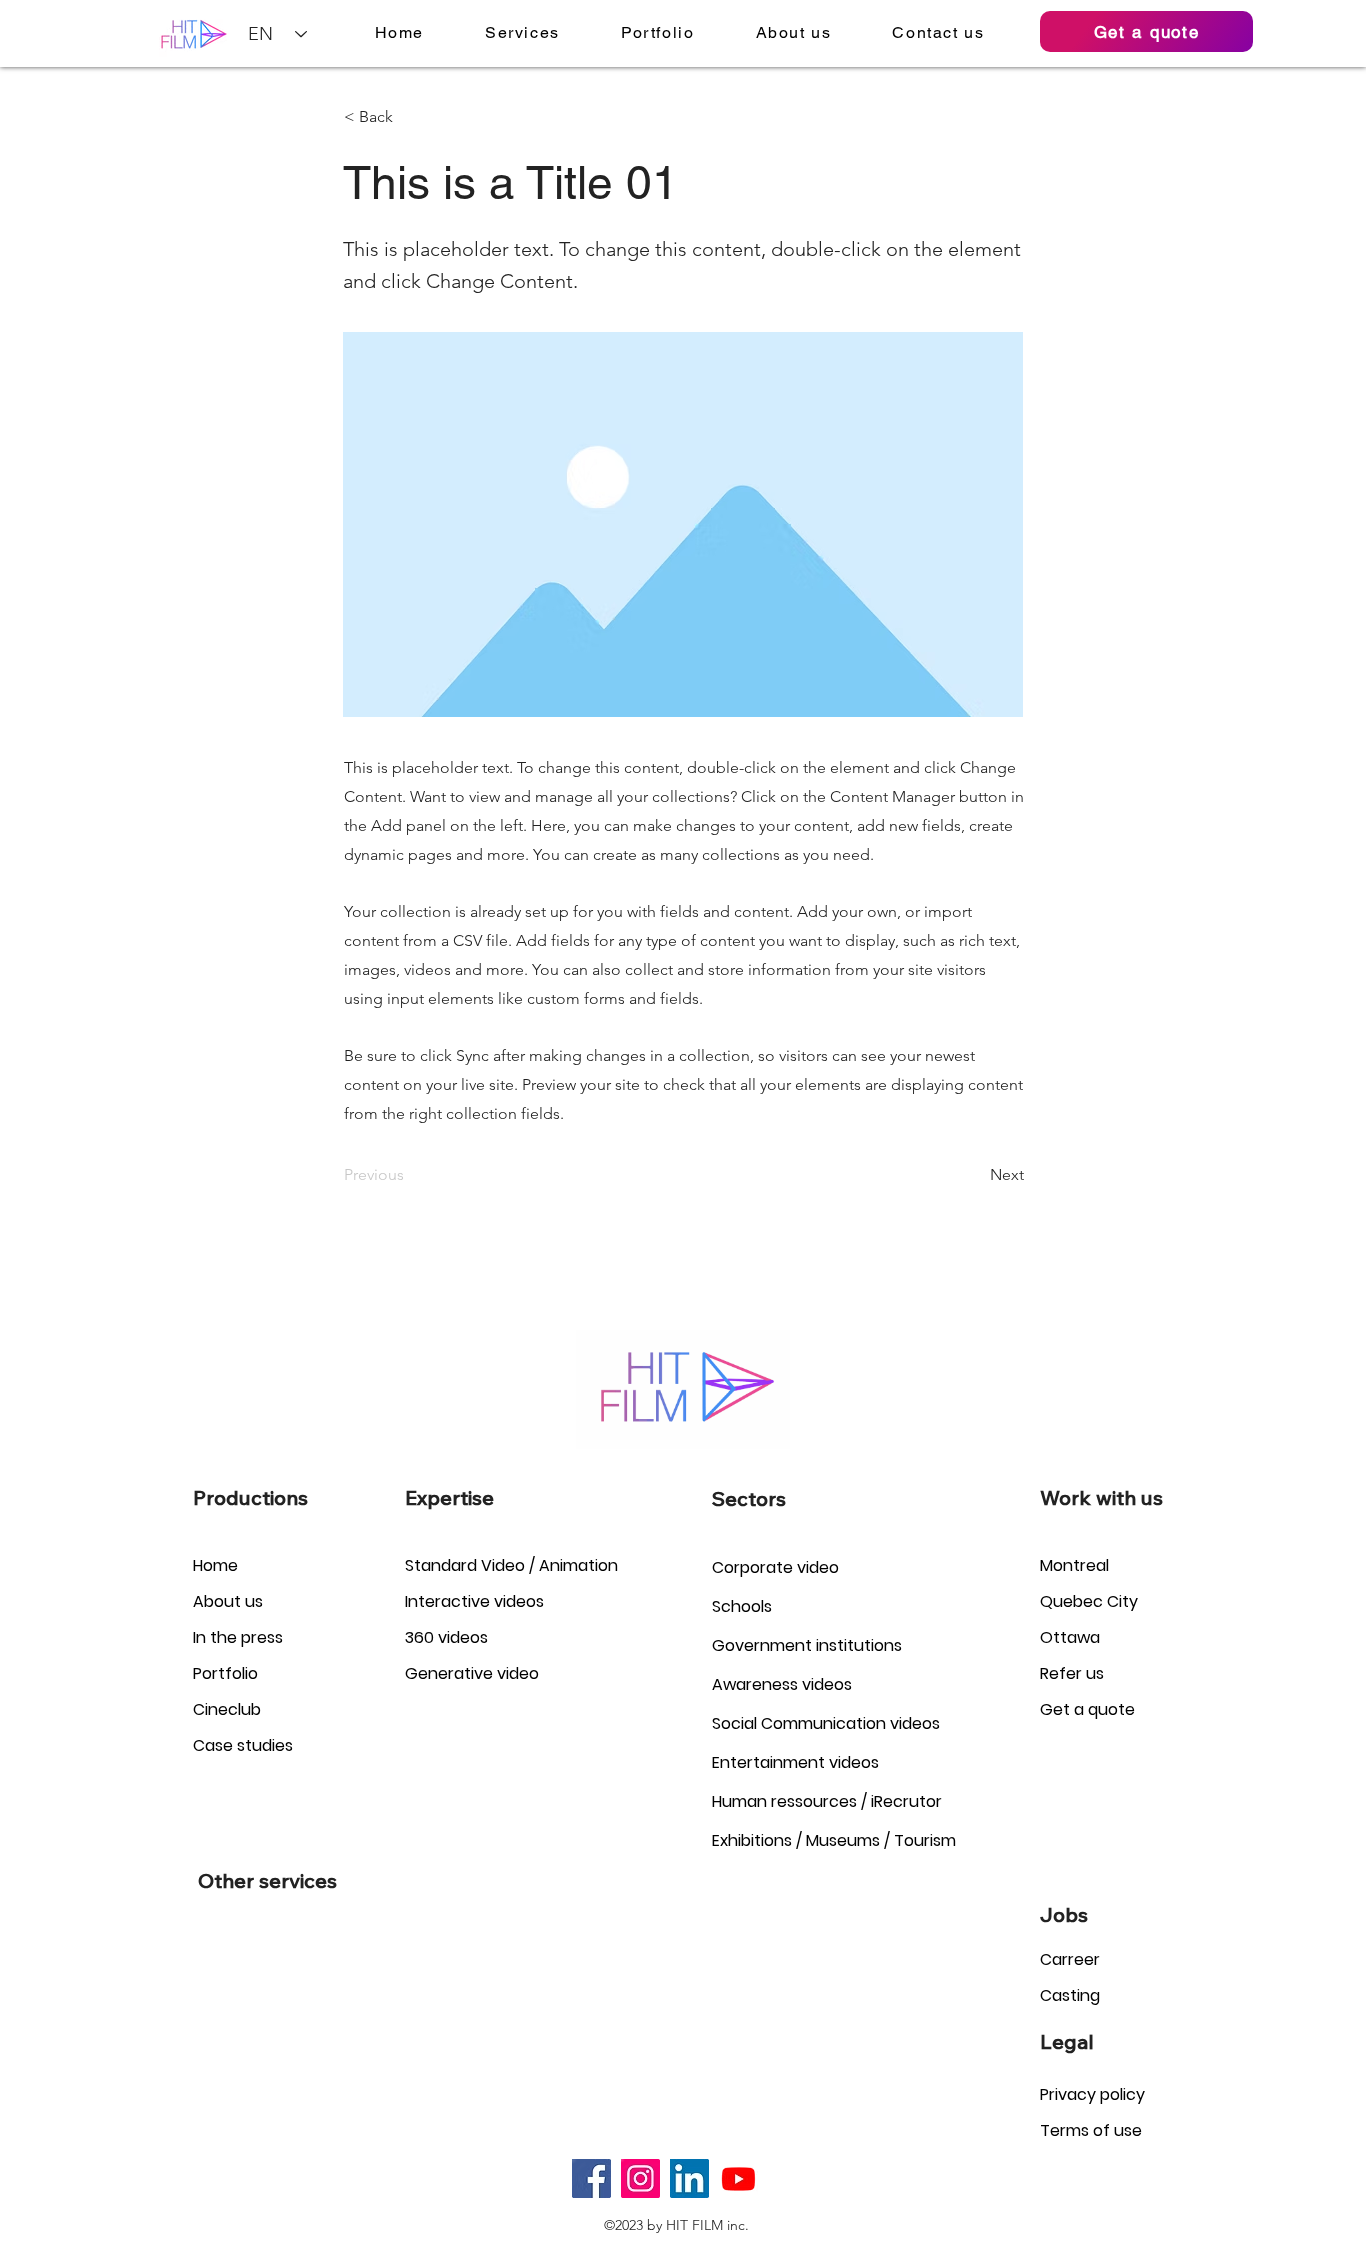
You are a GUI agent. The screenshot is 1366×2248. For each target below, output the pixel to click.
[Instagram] (640, 2178)
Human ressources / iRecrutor (827, 1801)
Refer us (1072, 1673)
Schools (742, 1606)
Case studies (243, 1745)
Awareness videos (782, 1684)
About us (228, 1601)
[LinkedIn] (689, 2178)
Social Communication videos (826, 1723)
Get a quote (1087, 1709)
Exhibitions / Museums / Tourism (834, 1840)
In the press (238, 1637)
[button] (523, 32)
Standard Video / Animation (511, 1565)
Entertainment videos (795, 1762)
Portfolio (225, 1673)
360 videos (446, 1637)
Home (215, 1565)
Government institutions (807, 1645)
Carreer (1070, 1959)
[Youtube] (738, 2178)
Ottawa (1070, 1637)
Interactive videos (474, 1601)
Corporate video (775, 1567)
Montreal (1074, 1565)
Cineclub (227, 1709)
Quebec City (1089, 1601)
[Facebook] (591, 2178)
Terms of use (1091, 2130)
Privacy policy (1092, 2094)
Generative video (472, 1673)
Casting (1070, 1995)
